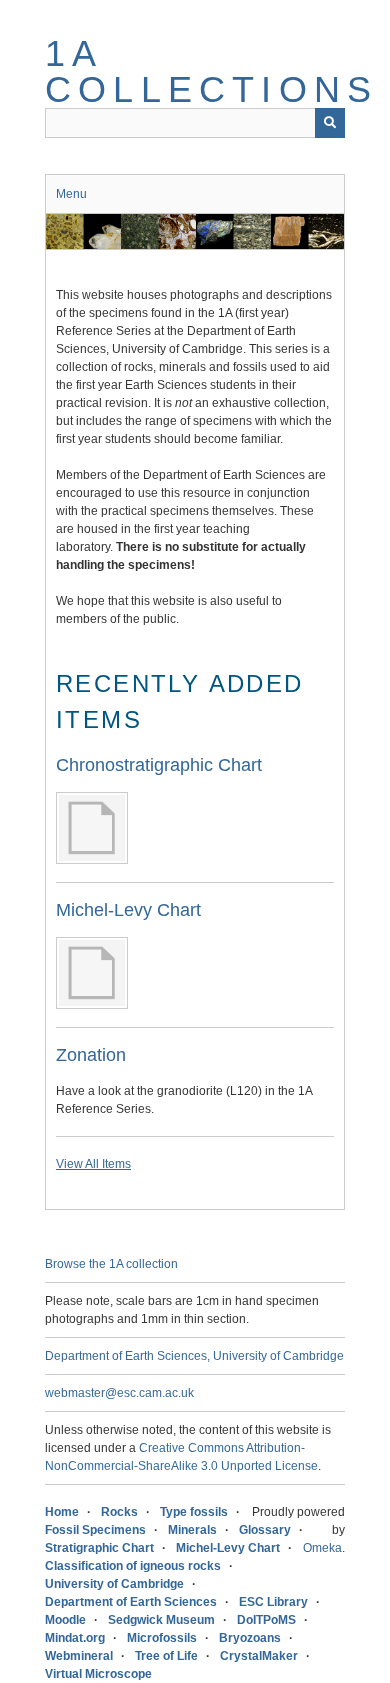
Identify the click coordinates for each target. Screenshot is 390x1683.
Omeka (322, 1548)
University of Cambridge (278, 1356)
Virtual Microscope (98, 1674)
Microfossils (162, 1638)
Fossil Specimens (95, 1530)
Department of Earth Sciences (131, 1602)
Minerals (192, 1530)
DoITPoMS (266, 1620)
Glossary (265, 1530)
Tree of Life (166, 1656)
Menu (71, 194)
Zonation (91, 1055)
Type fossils (194, 1512)
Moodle (65, 1620)
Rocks (119, 1512)
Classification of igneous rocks (133, 1566)
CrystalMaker (259, 1656)
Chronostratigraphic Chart (159, 765)
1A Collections (211, 71)
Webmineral (79, 1656)
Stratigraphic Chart (99, 1548)
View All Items (93, 1164)
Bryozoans (250, 1638)
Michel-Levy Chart (128, 910)
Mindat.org (75, 1638)
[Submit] (330, 123)
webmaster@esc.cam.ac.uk (119, 1393)
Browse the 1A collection (111, 1264)
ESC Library (273, 1602)
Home (62, 1512)
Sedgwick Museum (161, 1620)
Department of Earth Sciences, (127, 1356)
